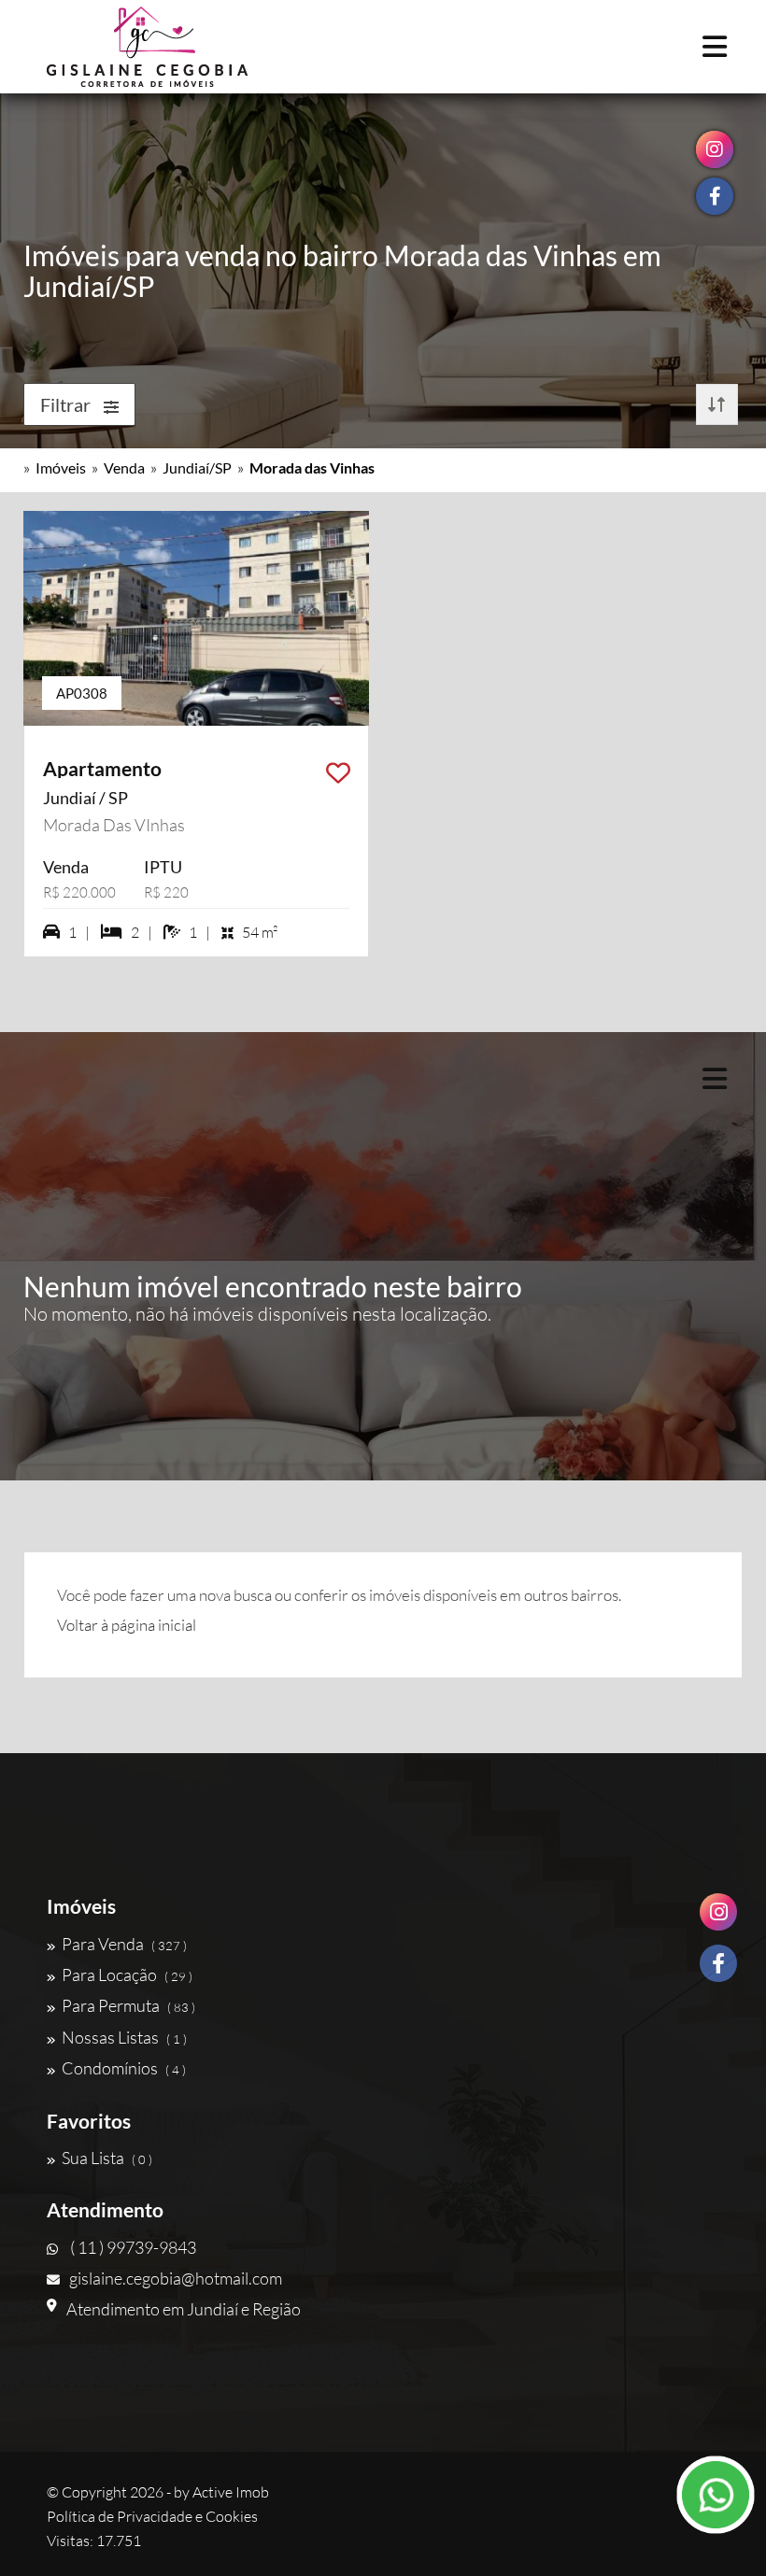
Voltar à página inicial (127, 1625)
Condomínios (124, 2068)
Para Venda (124, 1944)
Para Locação (127, 1974)
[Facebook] (718, 1963)
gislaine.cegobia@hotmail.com (176, 2278)
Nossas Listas (124, 2037)
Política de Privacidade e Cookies (152, 2516)
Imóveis (61, 467)
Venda (124, 467)
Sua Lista (107, 2158)
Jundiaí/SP (197, 467)
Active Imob (231, 2492)
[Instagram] (718, 1912)
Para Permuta (128, 2005)
